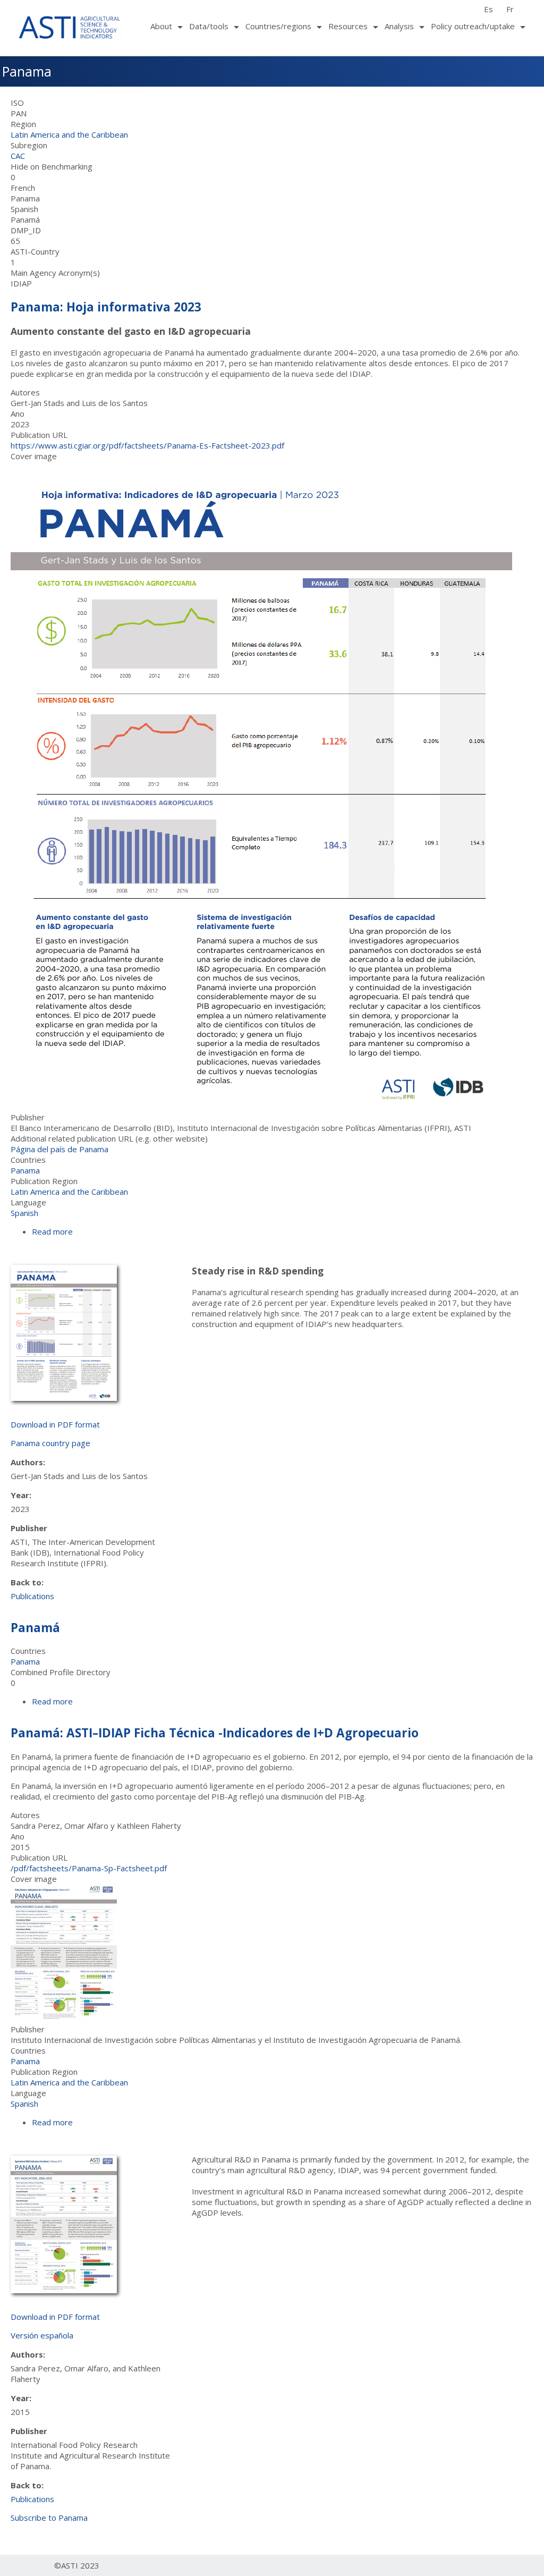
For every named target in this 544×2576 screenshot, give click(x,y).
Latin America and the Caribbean (69, 134)
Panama (25, 1170)
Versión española (42, 2335)
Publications (32, 1596)
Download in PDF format (55, 1424)
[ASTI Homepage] (70, 26)
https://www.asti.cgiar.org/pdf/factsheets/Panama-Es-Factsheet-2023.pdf (147, 445)
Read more (52, 1231)
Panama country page (50, 1443)
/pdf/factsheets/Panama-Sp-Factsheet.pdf (89, 1868)
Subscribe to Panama (49, 2518)
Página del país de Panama (59, 1149)
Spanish (24, 1213)
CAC (18, 156)
